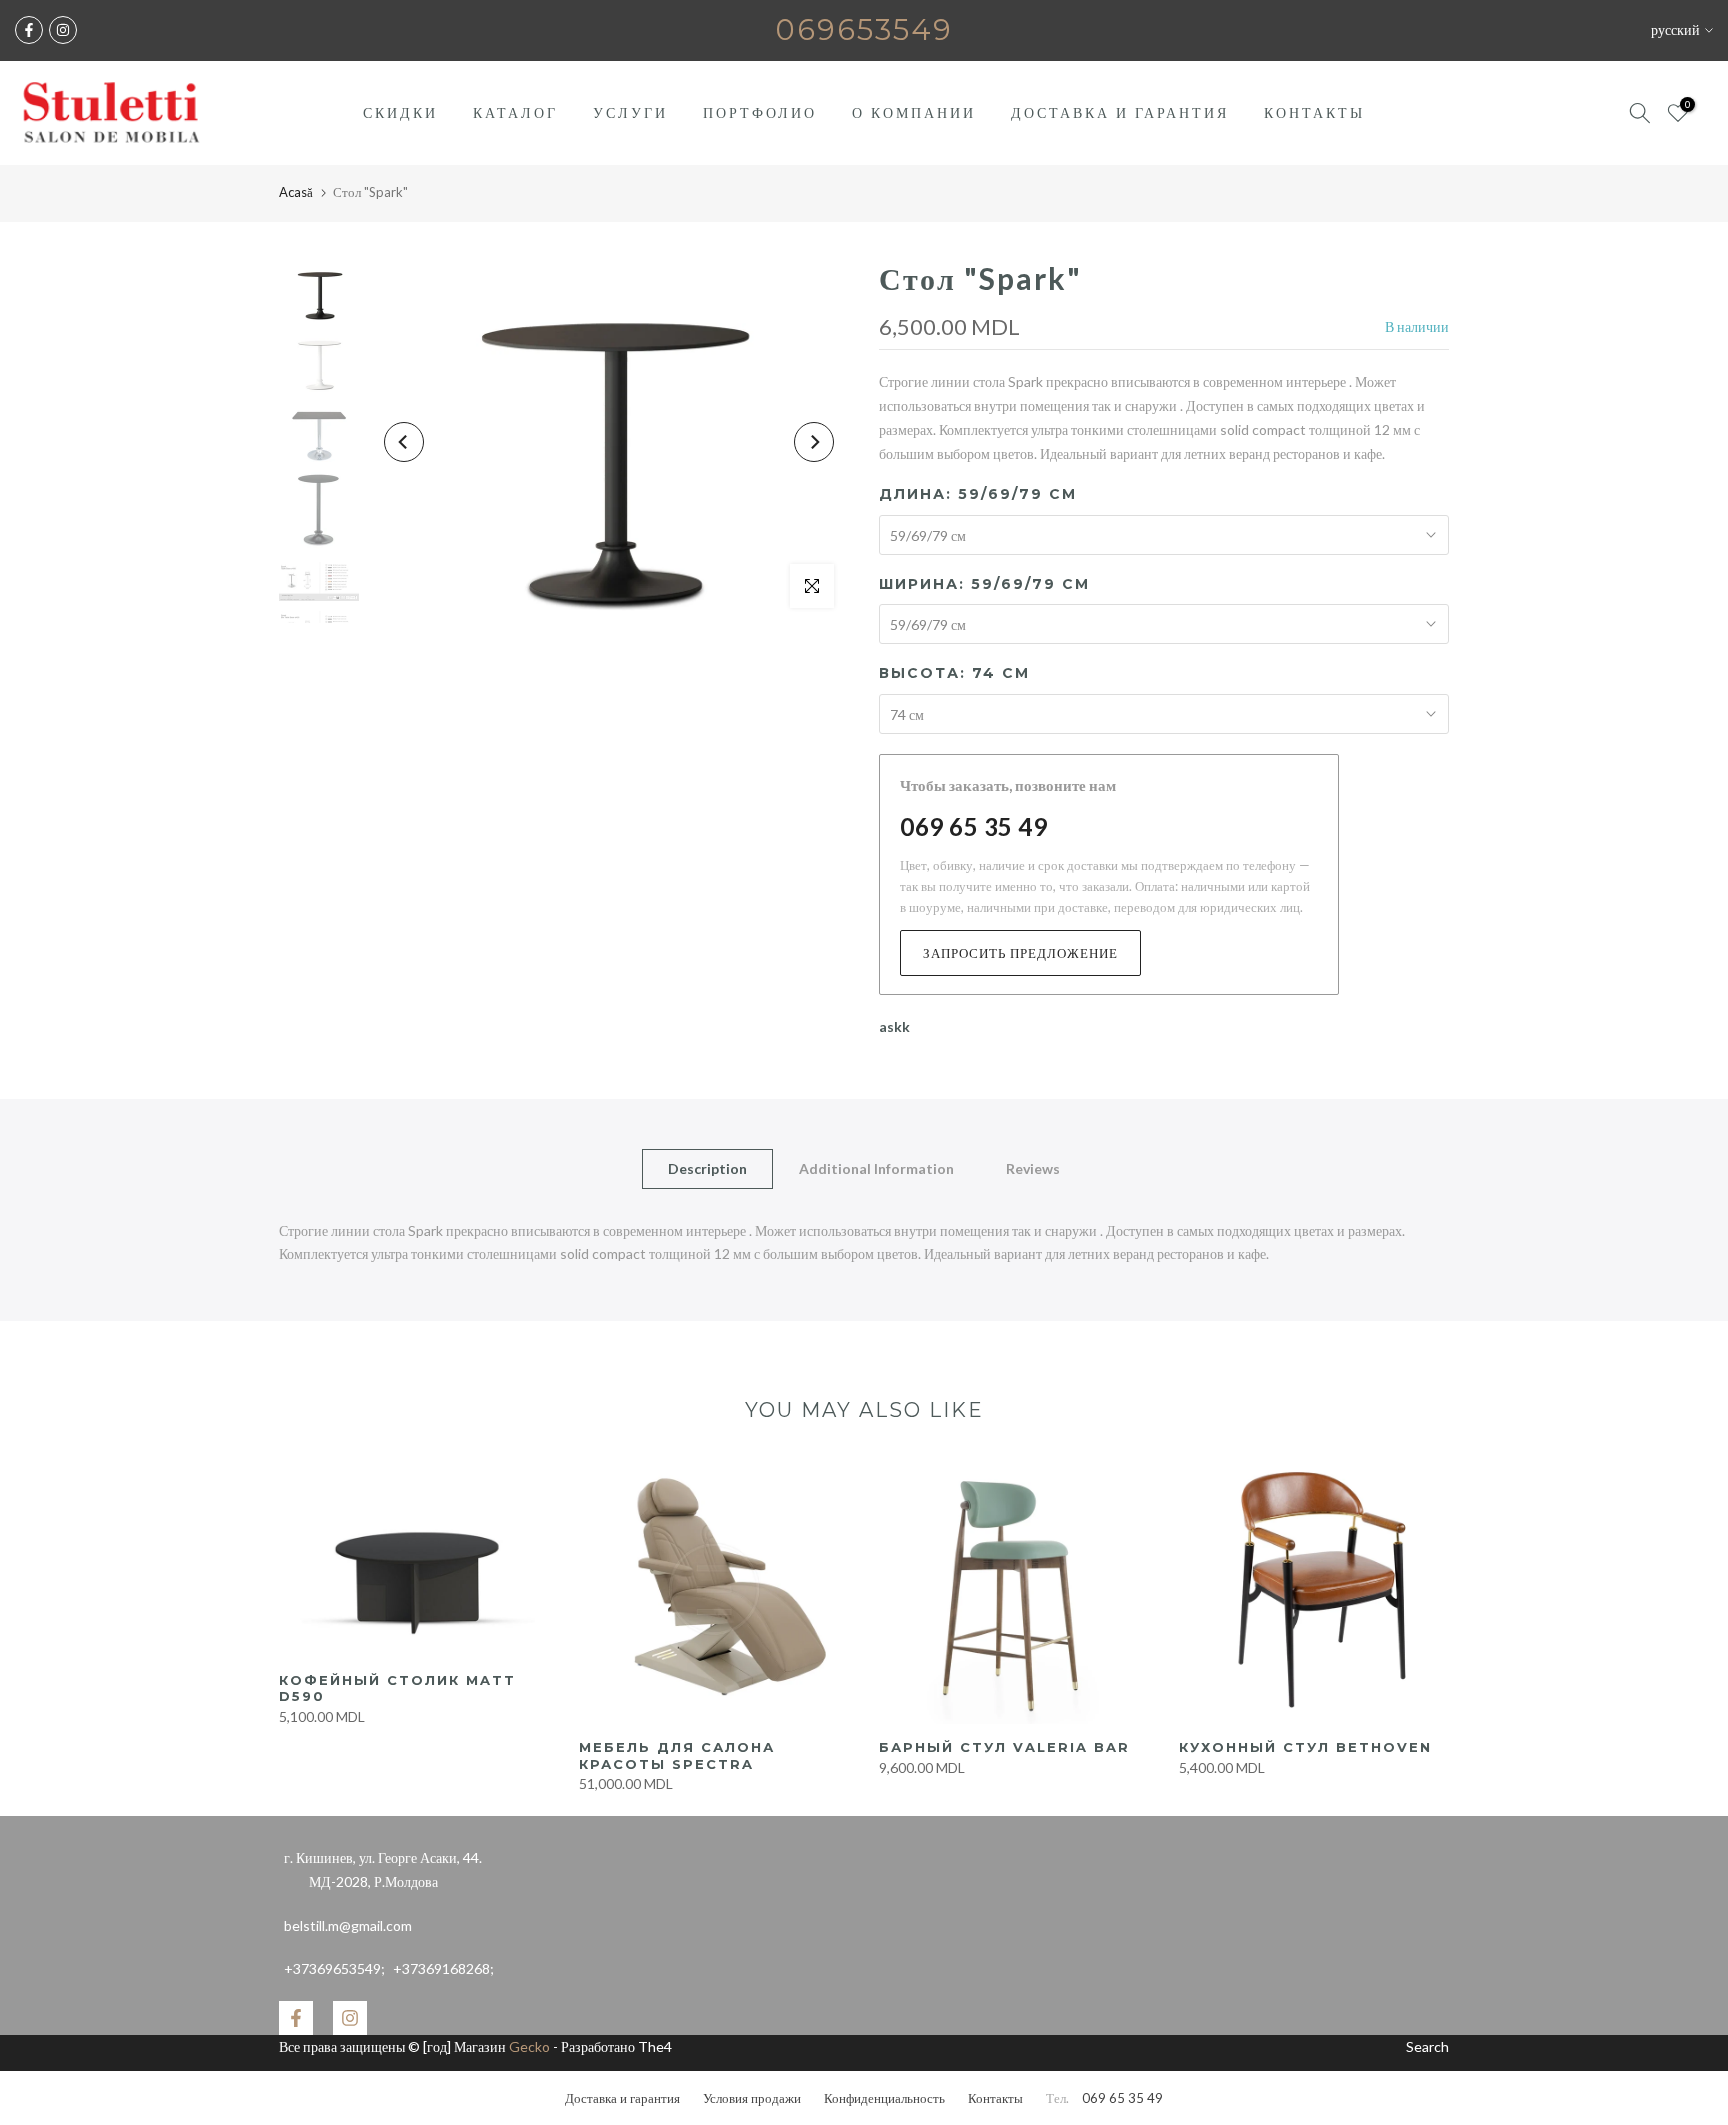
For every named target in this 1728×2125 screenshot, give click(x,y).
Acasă (296, 192)
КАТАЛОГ (515, 112)
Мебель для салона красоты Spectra (677, 1755)
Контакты (995, 2098)
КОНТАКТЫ (1314, 112)
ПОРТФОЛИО (760, 112)
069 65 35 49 (973, 826)
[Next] (814, 442)
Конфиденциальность (884, 2098)
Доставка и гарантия (622, 2098)
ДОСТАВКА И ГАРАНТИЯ (1120, 112)
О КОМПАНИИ (914, 112)
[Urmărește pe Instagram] (63, 30)
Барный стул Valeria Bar (1004, 1747)
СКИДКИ (400, 112)
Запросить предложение (1020, 953)
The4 (655, 2046)
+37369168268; (389, 1968)
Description (707, 1167)
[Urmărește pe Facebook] (29, 30)
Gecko (529, 2046)
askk (894, 1026)
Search (1427, 2046)
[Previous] (404, 442)
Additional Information (876, 1167)
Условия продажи (752, 2098)
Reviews (1033, 1167)
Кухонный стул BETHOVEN (1305, 1747)
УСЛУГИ (630, 112)
